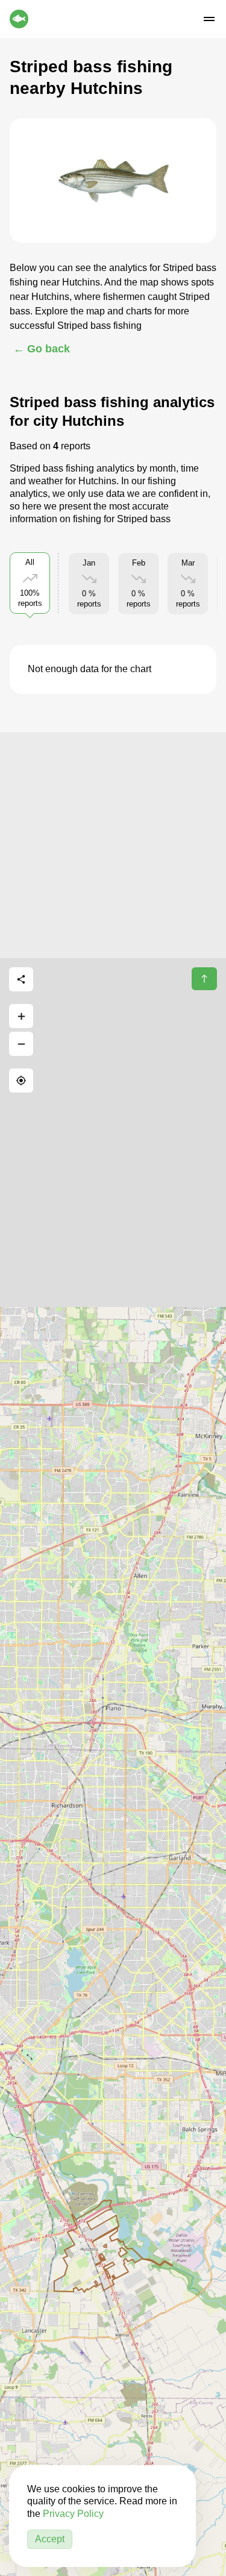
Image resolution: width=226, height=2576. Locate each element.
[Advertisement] (113, 845)
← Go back (42, 349)
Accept (50, 2539)
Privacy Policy (73, 2514)
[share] (21, 979)
